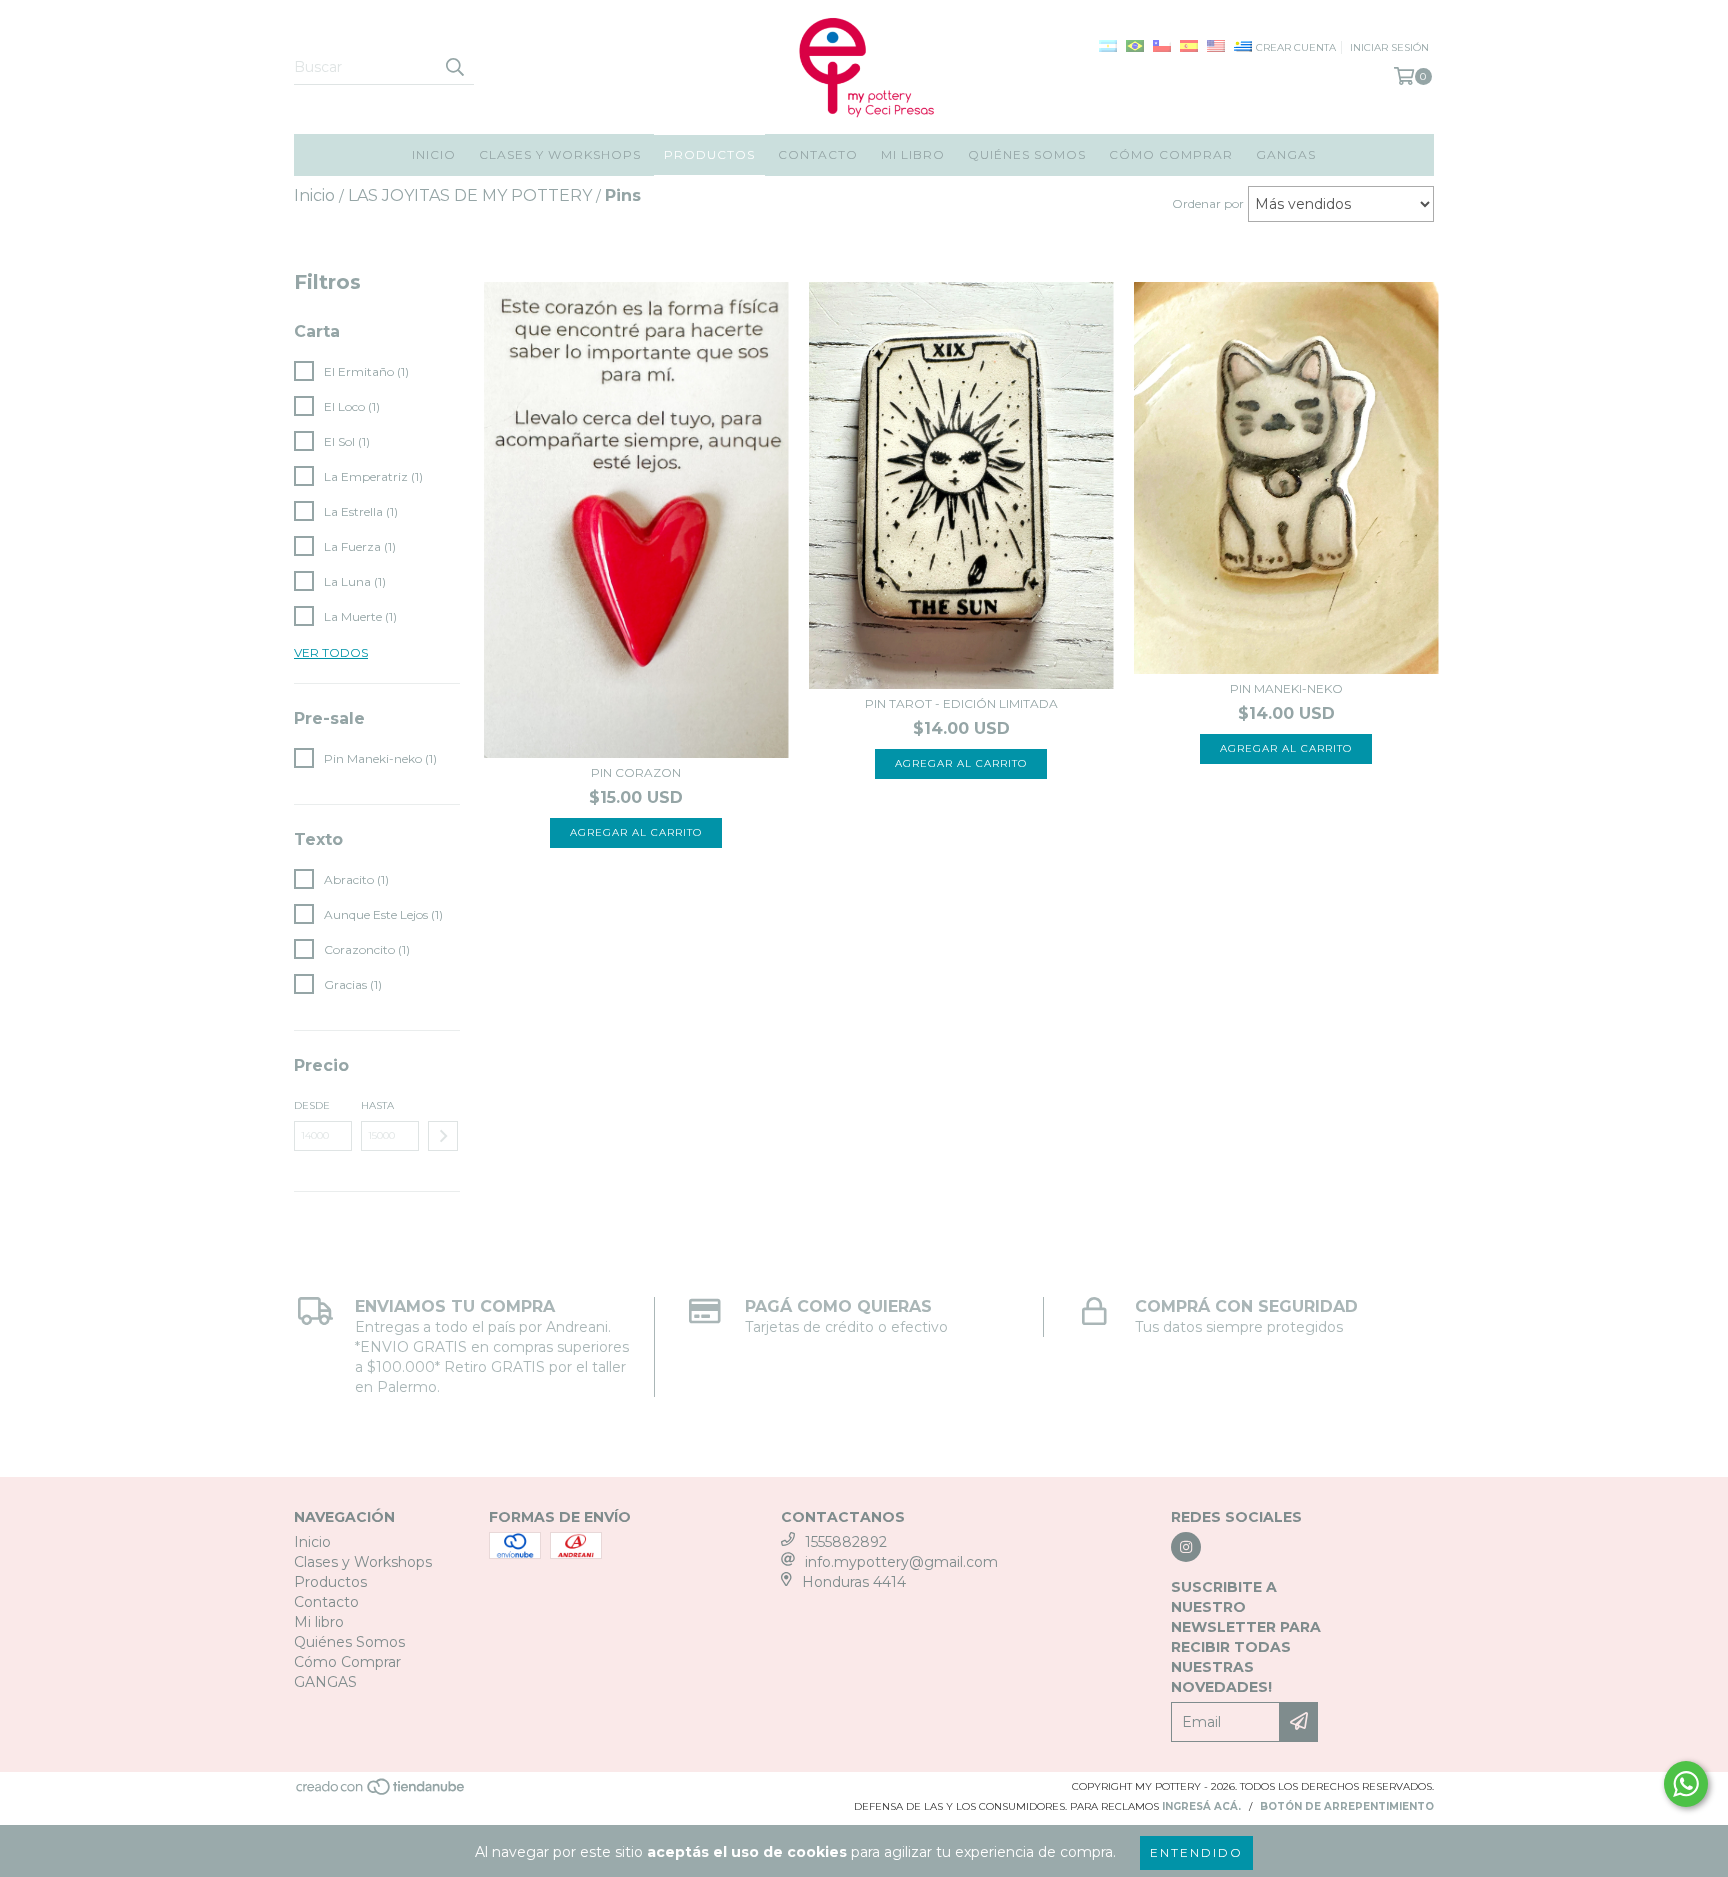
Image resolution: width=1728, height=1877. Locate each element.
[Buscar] (454, 67)
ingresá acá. (1201, 1806)
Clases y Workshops (560, 154)
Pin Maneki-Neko (1286, 688)
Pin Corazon (636, 772)
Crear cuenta (1296, 47)
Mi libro (913, 154)
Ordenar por (1208, 203)
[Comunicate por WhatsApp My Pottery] (1686, 1784)
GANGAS (1286, 154)
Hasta (377, 1105)
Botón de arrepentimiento (1347, 1806)
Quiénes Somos (1027, 154)
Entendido (1196, 1852)
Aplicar (443, 1136)
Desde (312, 1105)
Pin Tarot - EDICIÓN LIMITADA (961, 703)
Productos (709, 154)
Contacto (818, 154)
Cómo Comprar (1171, 154)
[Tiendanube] (381, 1792)
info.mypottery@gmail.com (901, 1562)
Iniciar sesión (1389, 47)
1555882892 (846, 1542)
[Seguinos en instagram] (1186, 1547)
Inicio (434, 154)
